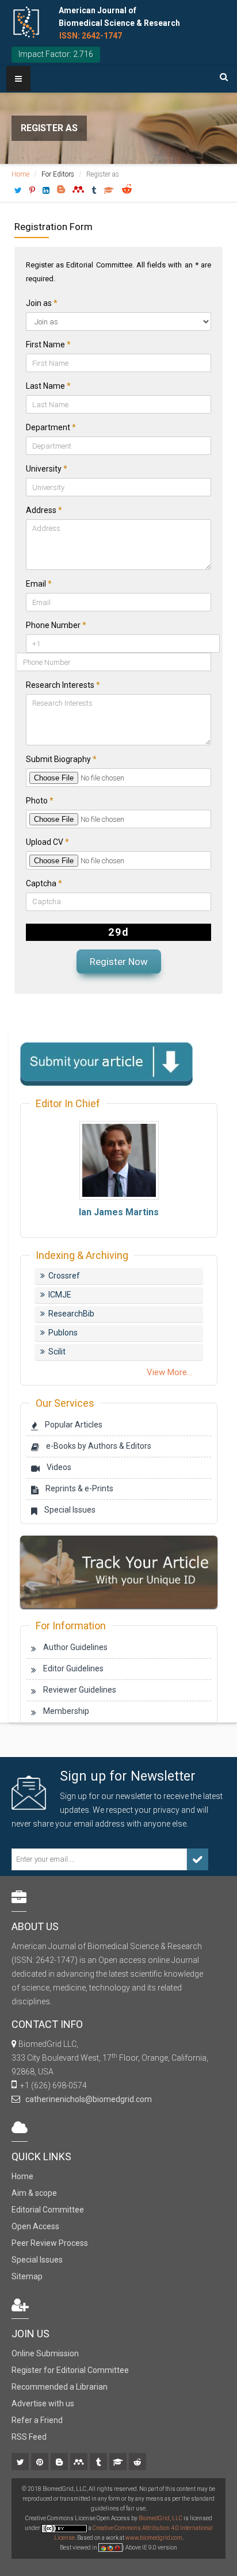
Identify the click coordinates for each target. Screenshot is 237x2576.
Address (44, 510)
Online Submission (45, 2353)
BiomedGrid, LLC (161, 2518)
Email (39, 584)
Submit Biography (61, 759)
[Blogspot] (60, 2463)
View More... (169, 1372)
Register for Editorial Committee (70, 2370)
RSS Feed (29, 2437)
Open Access (35, 2226)
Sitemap (27, 2276)
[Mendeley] (80, 2463)
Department (51, 427)
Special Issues (37, 2260)
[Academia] (119, 2463)
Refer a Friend (37, 2420)
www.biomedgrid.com (154, 2538)
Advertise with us (43, 2403)
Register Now (119, 962)
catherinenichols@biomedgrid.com (87, 2099)
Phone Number (56, 625)
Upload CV (47, 842)
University (47, 469)
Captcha (44, 883)
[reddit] (138, 2463)
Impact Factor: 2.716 (56, 54)
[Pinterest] (41, 2463)
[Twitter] (21, 2463)
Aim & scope (34, 2193)
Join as (42, 303)
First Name (48, 345)
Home (20, 174)
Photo (40, 801)
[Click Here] (119, 1571)
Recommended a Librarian (60, 2387)
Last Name (48, 386)
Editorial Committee (48, 2210)
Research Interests (63, 685)
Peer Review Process (50, 2243)
